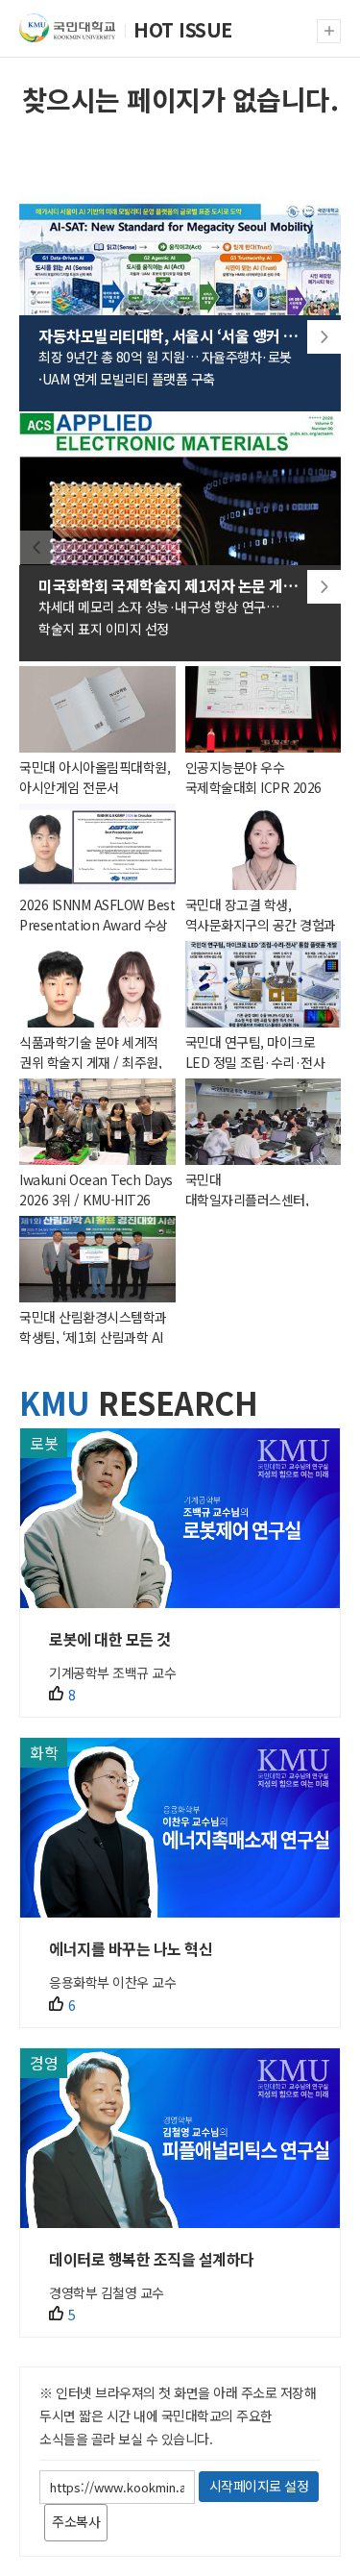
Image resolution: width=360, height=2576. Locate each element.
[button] (324, 337)
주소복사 (76, 2521)
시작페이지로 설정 (259, 2486)
